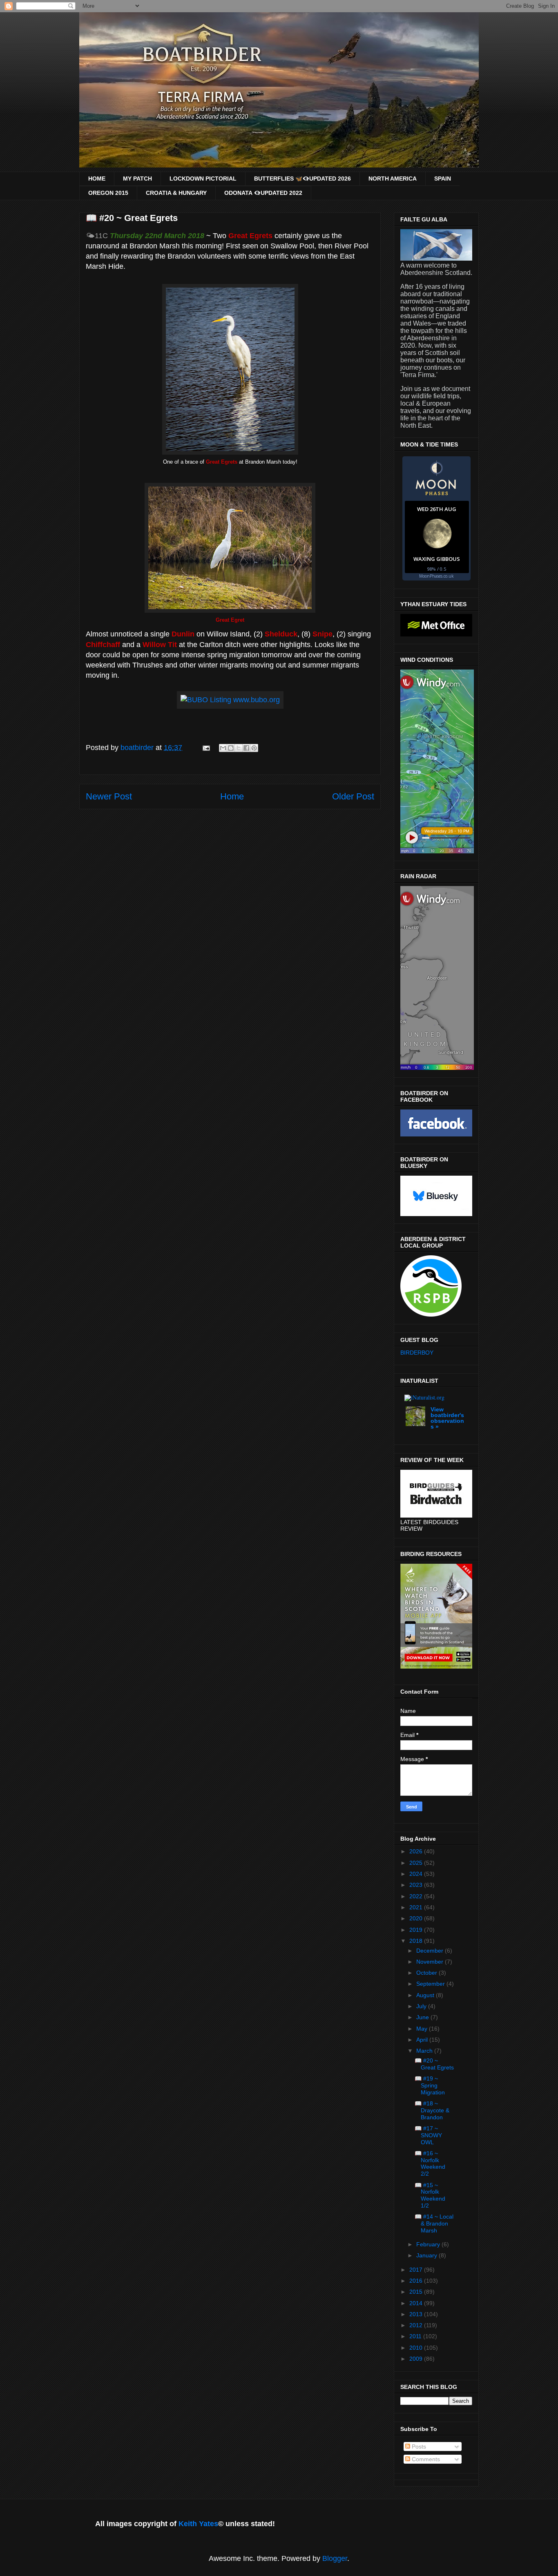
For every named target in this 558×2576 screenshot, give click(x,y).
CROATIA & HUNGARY (176, 193)
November (431, 1962)
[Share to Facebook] (246, 748)
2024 (417, 1874)
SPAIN (443, 179)
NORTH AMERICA (393, 179)
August (426, 1995)
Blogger (335, 2558)
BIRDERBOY (417, 1353)
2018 (417, 1941)
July (422, 2006)
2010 (417, 2348)
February (429, 2244)
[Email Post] (205, 748)
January (427, 2255)
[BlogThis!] (231, 748)
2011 (416, 2336)
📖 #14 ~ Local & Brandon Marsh (434, 2223)
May (423, 2029)
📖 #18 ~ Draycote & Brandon (432, 2110)
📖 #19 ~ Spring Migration (430, 2085)
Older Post (353, 796)
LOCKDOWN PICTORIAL (203, 179)
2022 (417, 1896)
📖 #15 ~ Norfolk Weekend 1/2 (430, 2195)
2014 (417, 2303)
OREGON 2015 (108, 193)
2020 (417, 1918)
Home (232, 796)
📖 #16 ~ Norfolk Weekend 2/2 (430, 2163)
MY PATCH (137, 179)
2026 (417, 1851)
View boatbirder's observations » (447, 1418)
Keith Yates (198, 2524)
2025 (417, 1863)
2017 (417, 2270)
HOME (97, 179)
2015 (417, 2292)
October (427, 1973)
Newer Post (109, 796)
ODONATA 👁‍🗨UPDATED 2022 (263, 193)
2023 (417, 1885)
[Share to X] (239, 748)
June (423, 2017)
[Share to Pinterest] (254, 748)
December (431, 1951)
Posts (418, 2447)
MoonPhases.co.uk (436, 576)
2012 (417, 2325)
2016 (417, 2281)
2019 (417, 1930)
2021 (417, 1907)
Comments (425, 2459)
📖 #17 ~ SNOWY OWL (428, 2135)
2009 (417, 2359)
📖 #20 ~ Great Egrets (434, 2064)
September (431, 1984)
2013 (417, 2314)
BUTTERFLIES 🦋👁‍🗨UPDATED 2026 (302, 179)
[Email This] (223, 748)
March (425, 2051)
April (423, 2040)
